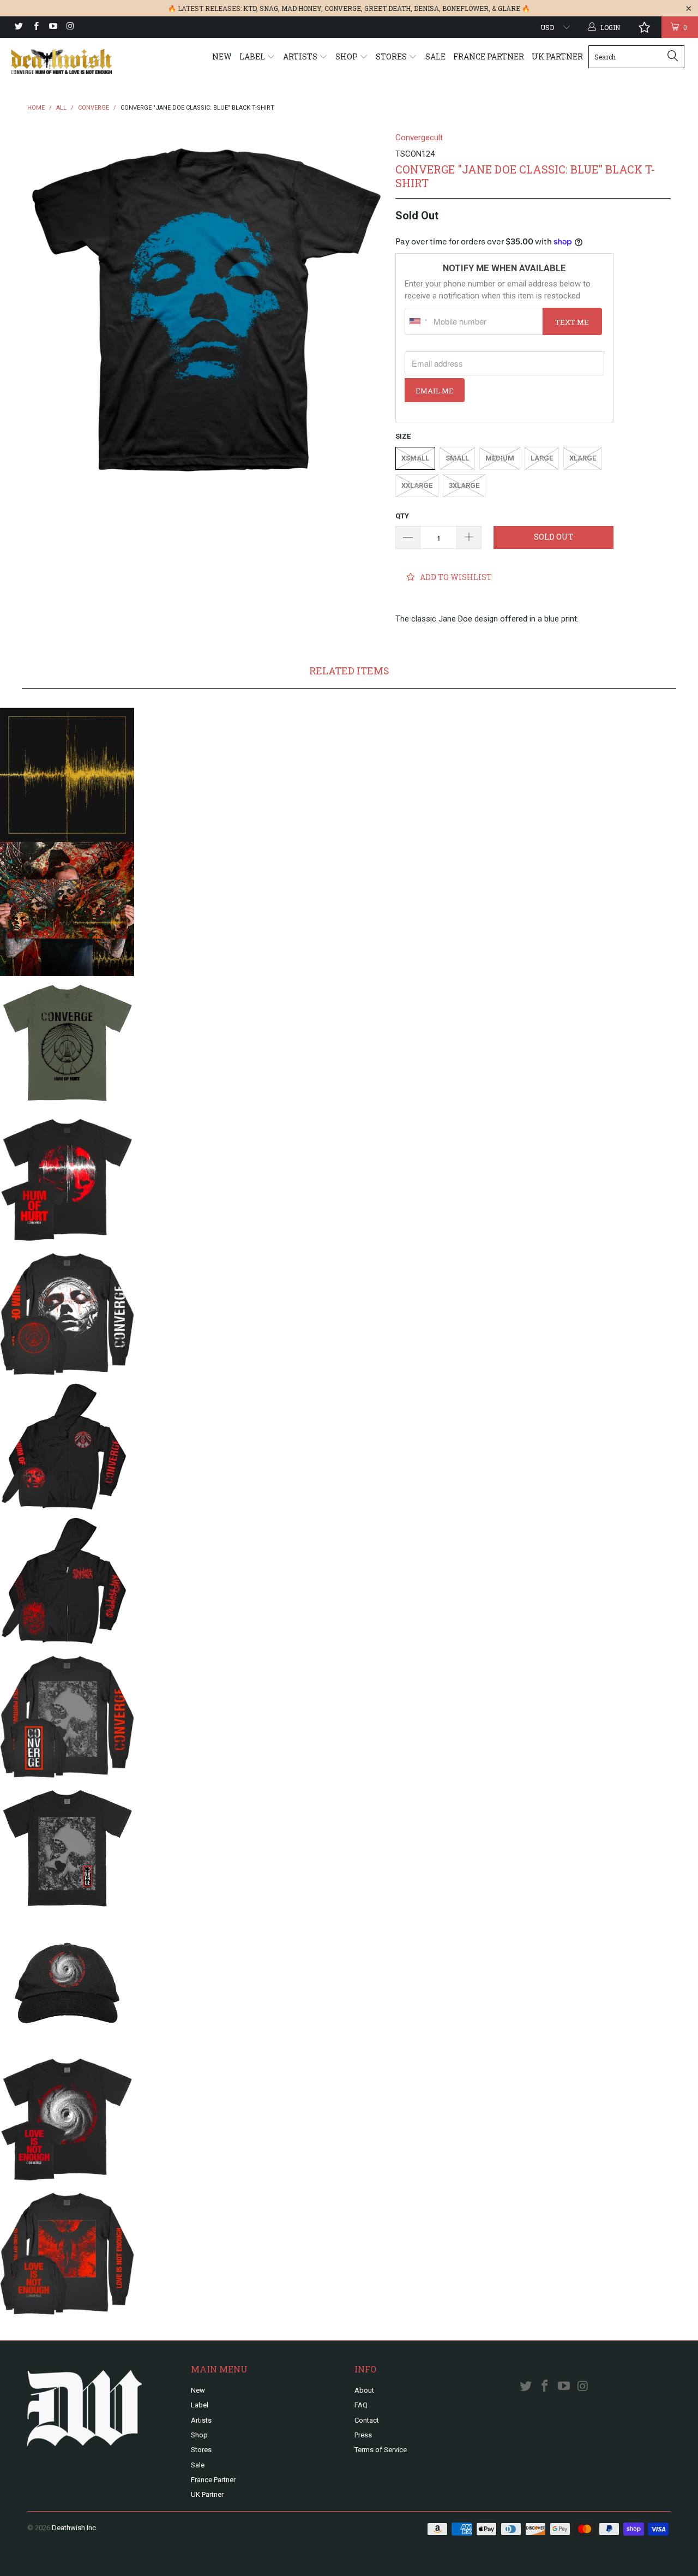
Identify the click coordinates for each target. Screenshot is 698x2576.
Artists (301, 56)
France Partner (489, 56)
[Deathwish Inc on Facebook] (35, 27)
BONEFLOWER (465, 8)
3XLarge (464, 485)
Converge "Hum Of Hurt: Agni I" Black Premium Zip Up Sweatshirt (67, 1446)
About (364, 2390)
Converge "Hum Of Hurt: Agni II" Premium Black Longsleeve (67, 1312)
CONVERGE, (344, 8)
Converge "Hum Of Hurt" (67, 775)
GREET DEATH (387, 8)
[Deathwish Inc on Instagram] (70, 27)
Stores (392, 56)
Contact (367, 2420)
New (222, 56)
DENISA (426, 8)
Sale (435, 56)
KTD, (251, 8)
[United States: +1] (418, 321)
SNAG (269, 8)
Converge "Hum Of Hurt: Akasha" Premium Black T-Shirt (67, 1178)
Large (542, 458)
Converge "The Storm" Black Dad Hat (67, 1983)
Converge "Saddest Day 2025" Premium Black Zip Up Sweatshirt (67, 1580)
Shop (347, 56)
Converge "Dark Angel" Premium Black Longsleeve (67, 2251)
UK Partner (557, 56)
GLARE (509, 8)
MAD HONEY (301, 8)
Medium (500, 458)
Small (457, 458)
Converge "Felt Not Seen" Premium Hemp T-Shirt (67, 1043)
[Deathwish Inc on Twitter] (18, 27)
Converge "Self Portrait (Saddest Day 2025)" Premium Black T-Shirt (67, 1849)
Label (253, 56)
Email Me (435, 391)
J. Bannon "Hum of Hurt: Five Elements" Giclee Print (67, 909)
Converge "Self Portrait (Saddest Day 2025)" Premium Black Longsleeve (67, 1714)
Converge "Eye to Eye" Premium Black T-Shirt (67, 2117)
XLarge (583, 458)
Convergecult (419, 138)
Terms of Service (381, 2450)
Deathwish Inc (74, 2528)
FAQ (361, 2405)
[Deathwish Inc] (61, 62)
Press (363, 2435)
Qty (402, 516)
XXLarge (417, 485)
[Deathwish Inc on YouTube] (53, 27)
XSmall (415, 458)
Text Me (572, 322)
